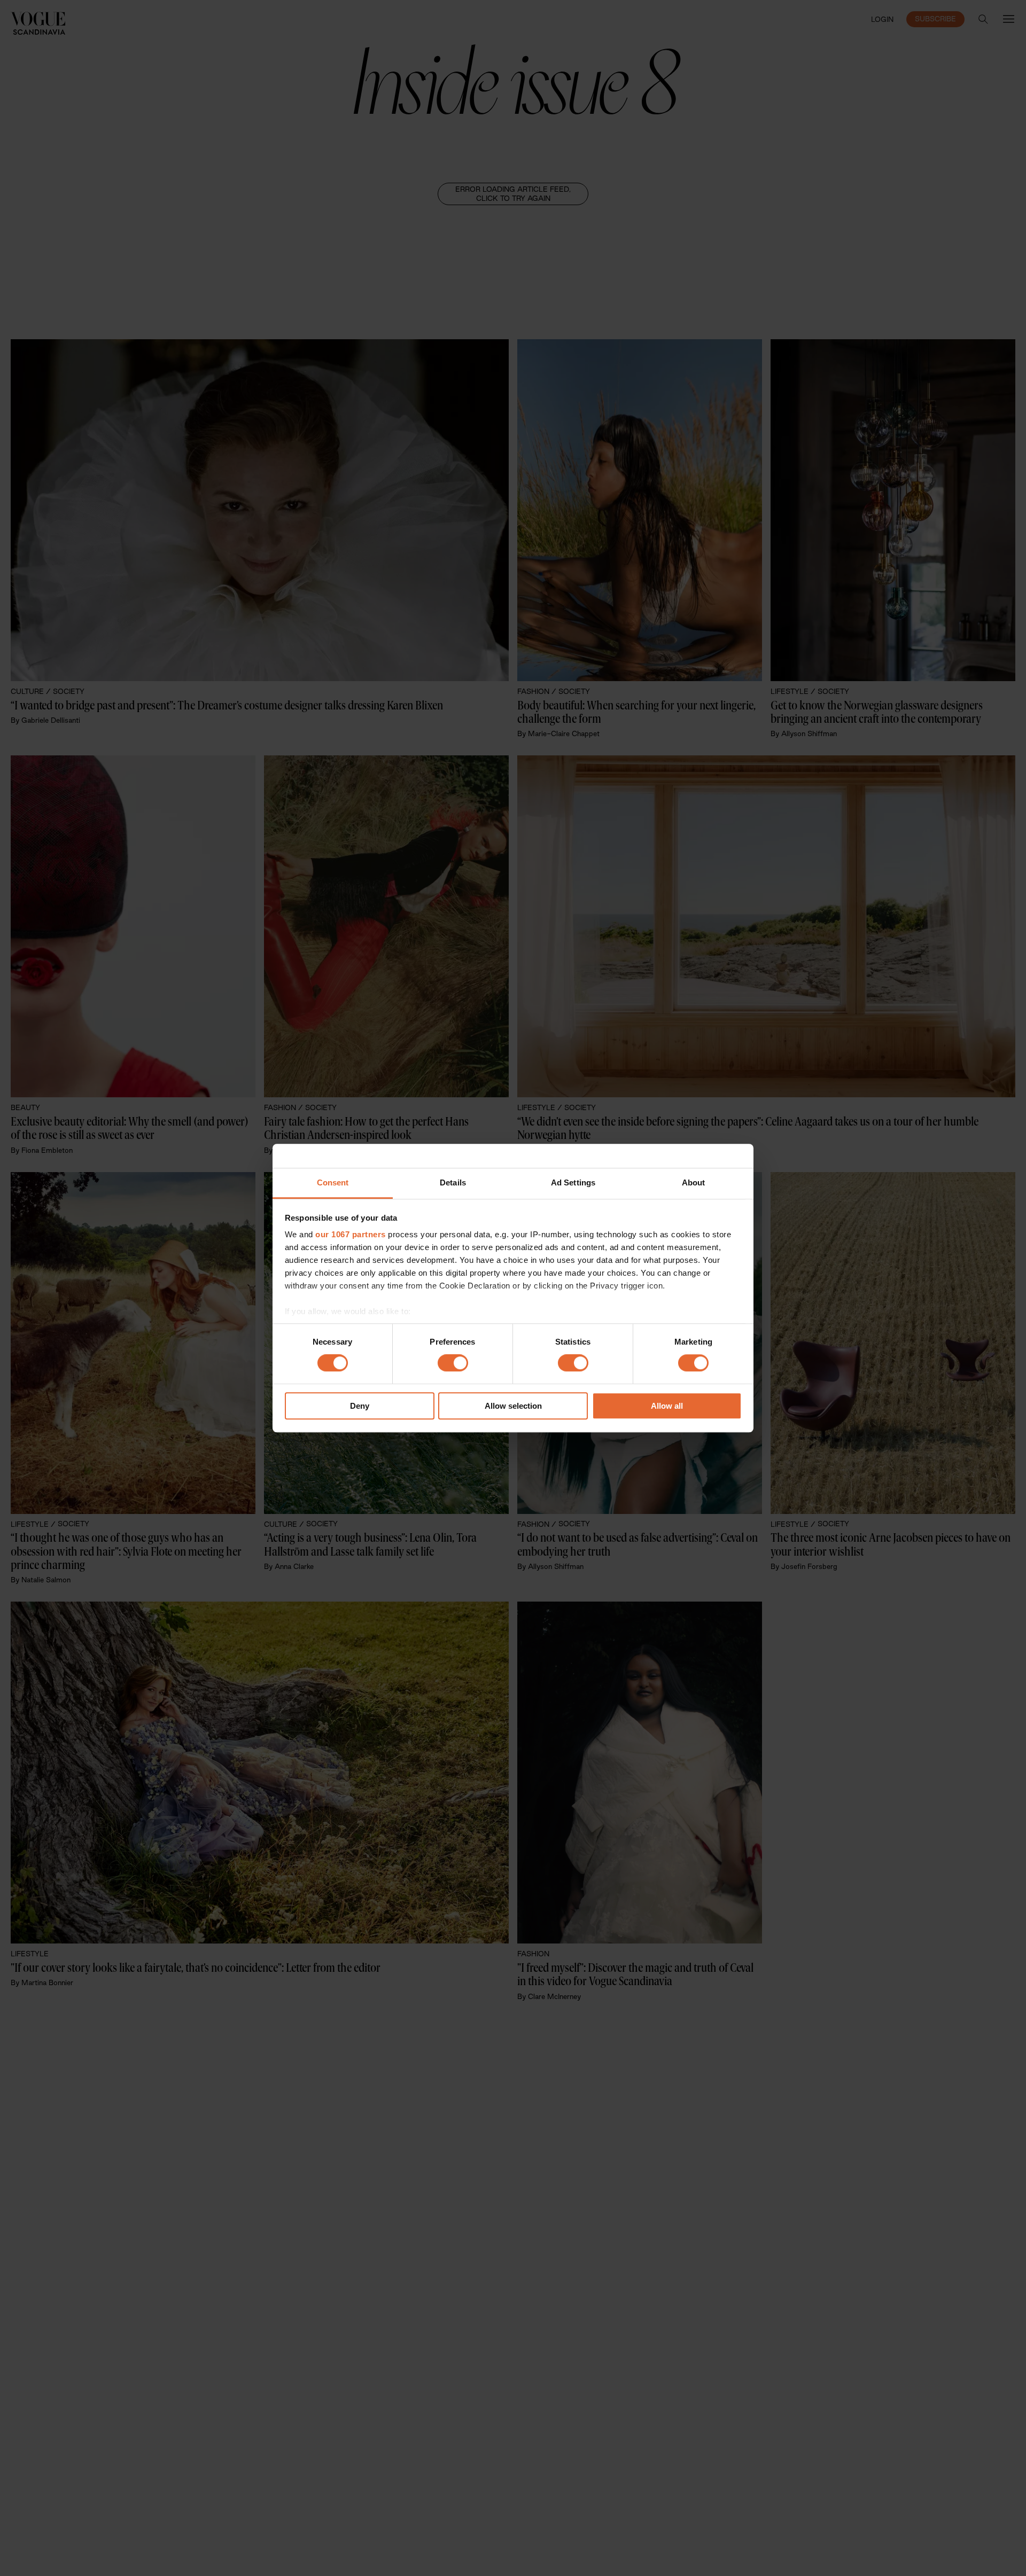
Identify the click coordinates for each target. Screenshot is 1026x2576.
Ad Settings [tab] (573, 1182)
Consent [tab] (333, 1182)
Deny (360, 1406)
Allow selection (513, 1406)
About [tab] (694, 1182)
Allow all (667, 1406)
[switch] (453, 1363)
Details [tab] (453, 1182)
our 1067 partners (351, 1234)
